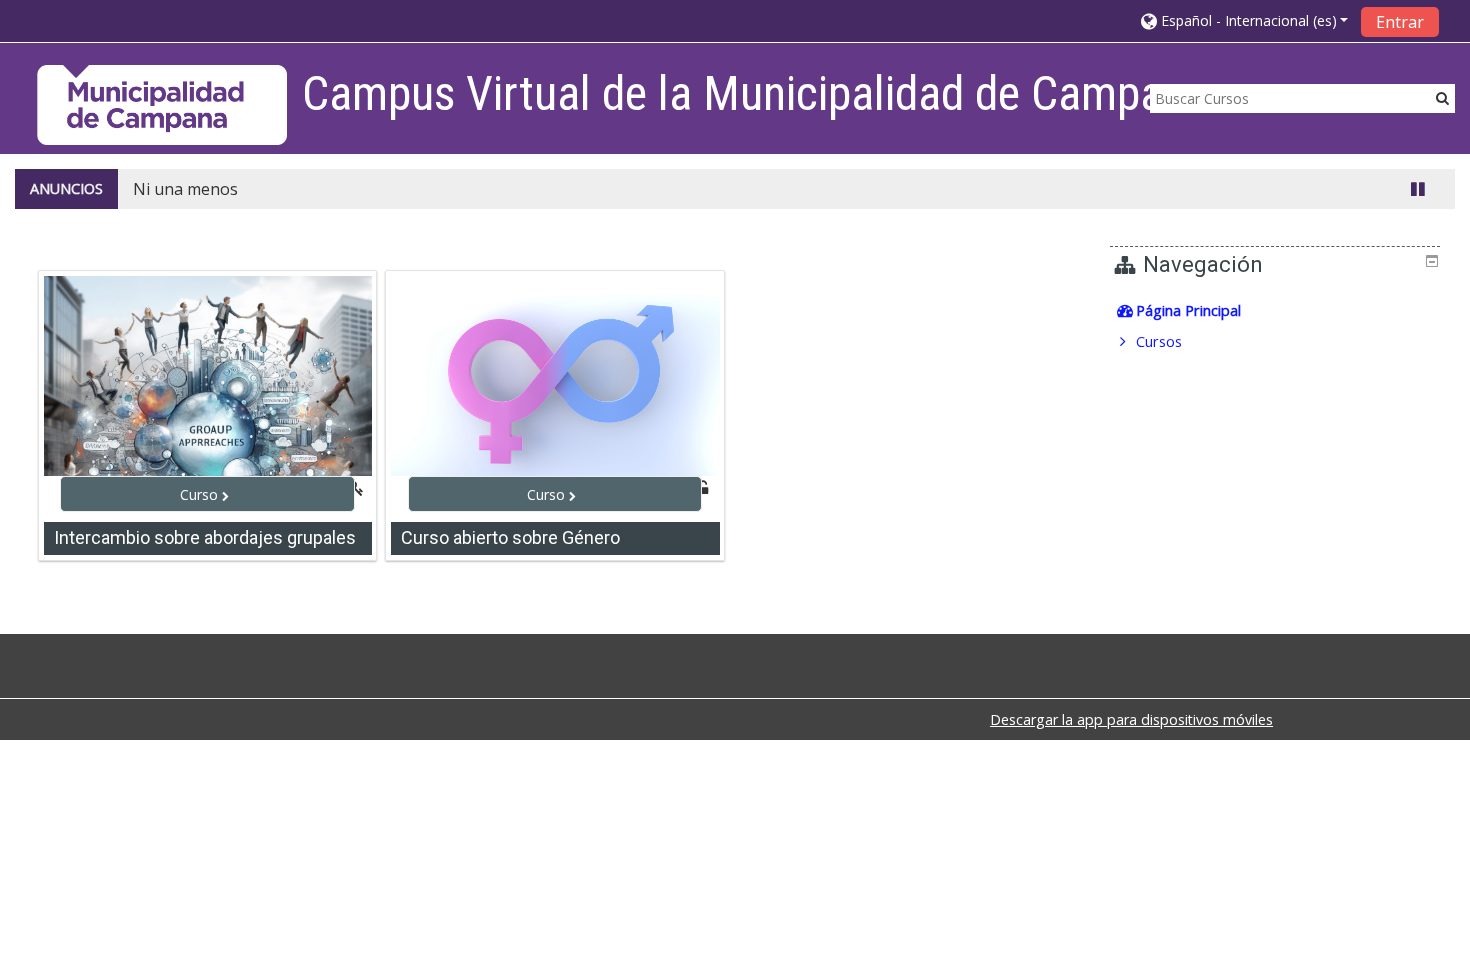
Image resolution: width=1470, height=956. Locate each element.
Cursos (1159, 341)
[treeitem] (1277, 311)
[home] (162, 104)
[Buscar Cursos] (1442, 97)
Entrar (1400, 22)
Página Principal (1188, 310)
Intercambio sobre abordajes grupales (205, 537)
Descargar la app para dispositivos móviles (1131, 719)
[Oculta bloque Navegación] (1432, 261)
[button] (1245, 20)
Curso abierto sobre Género (510, 537)
